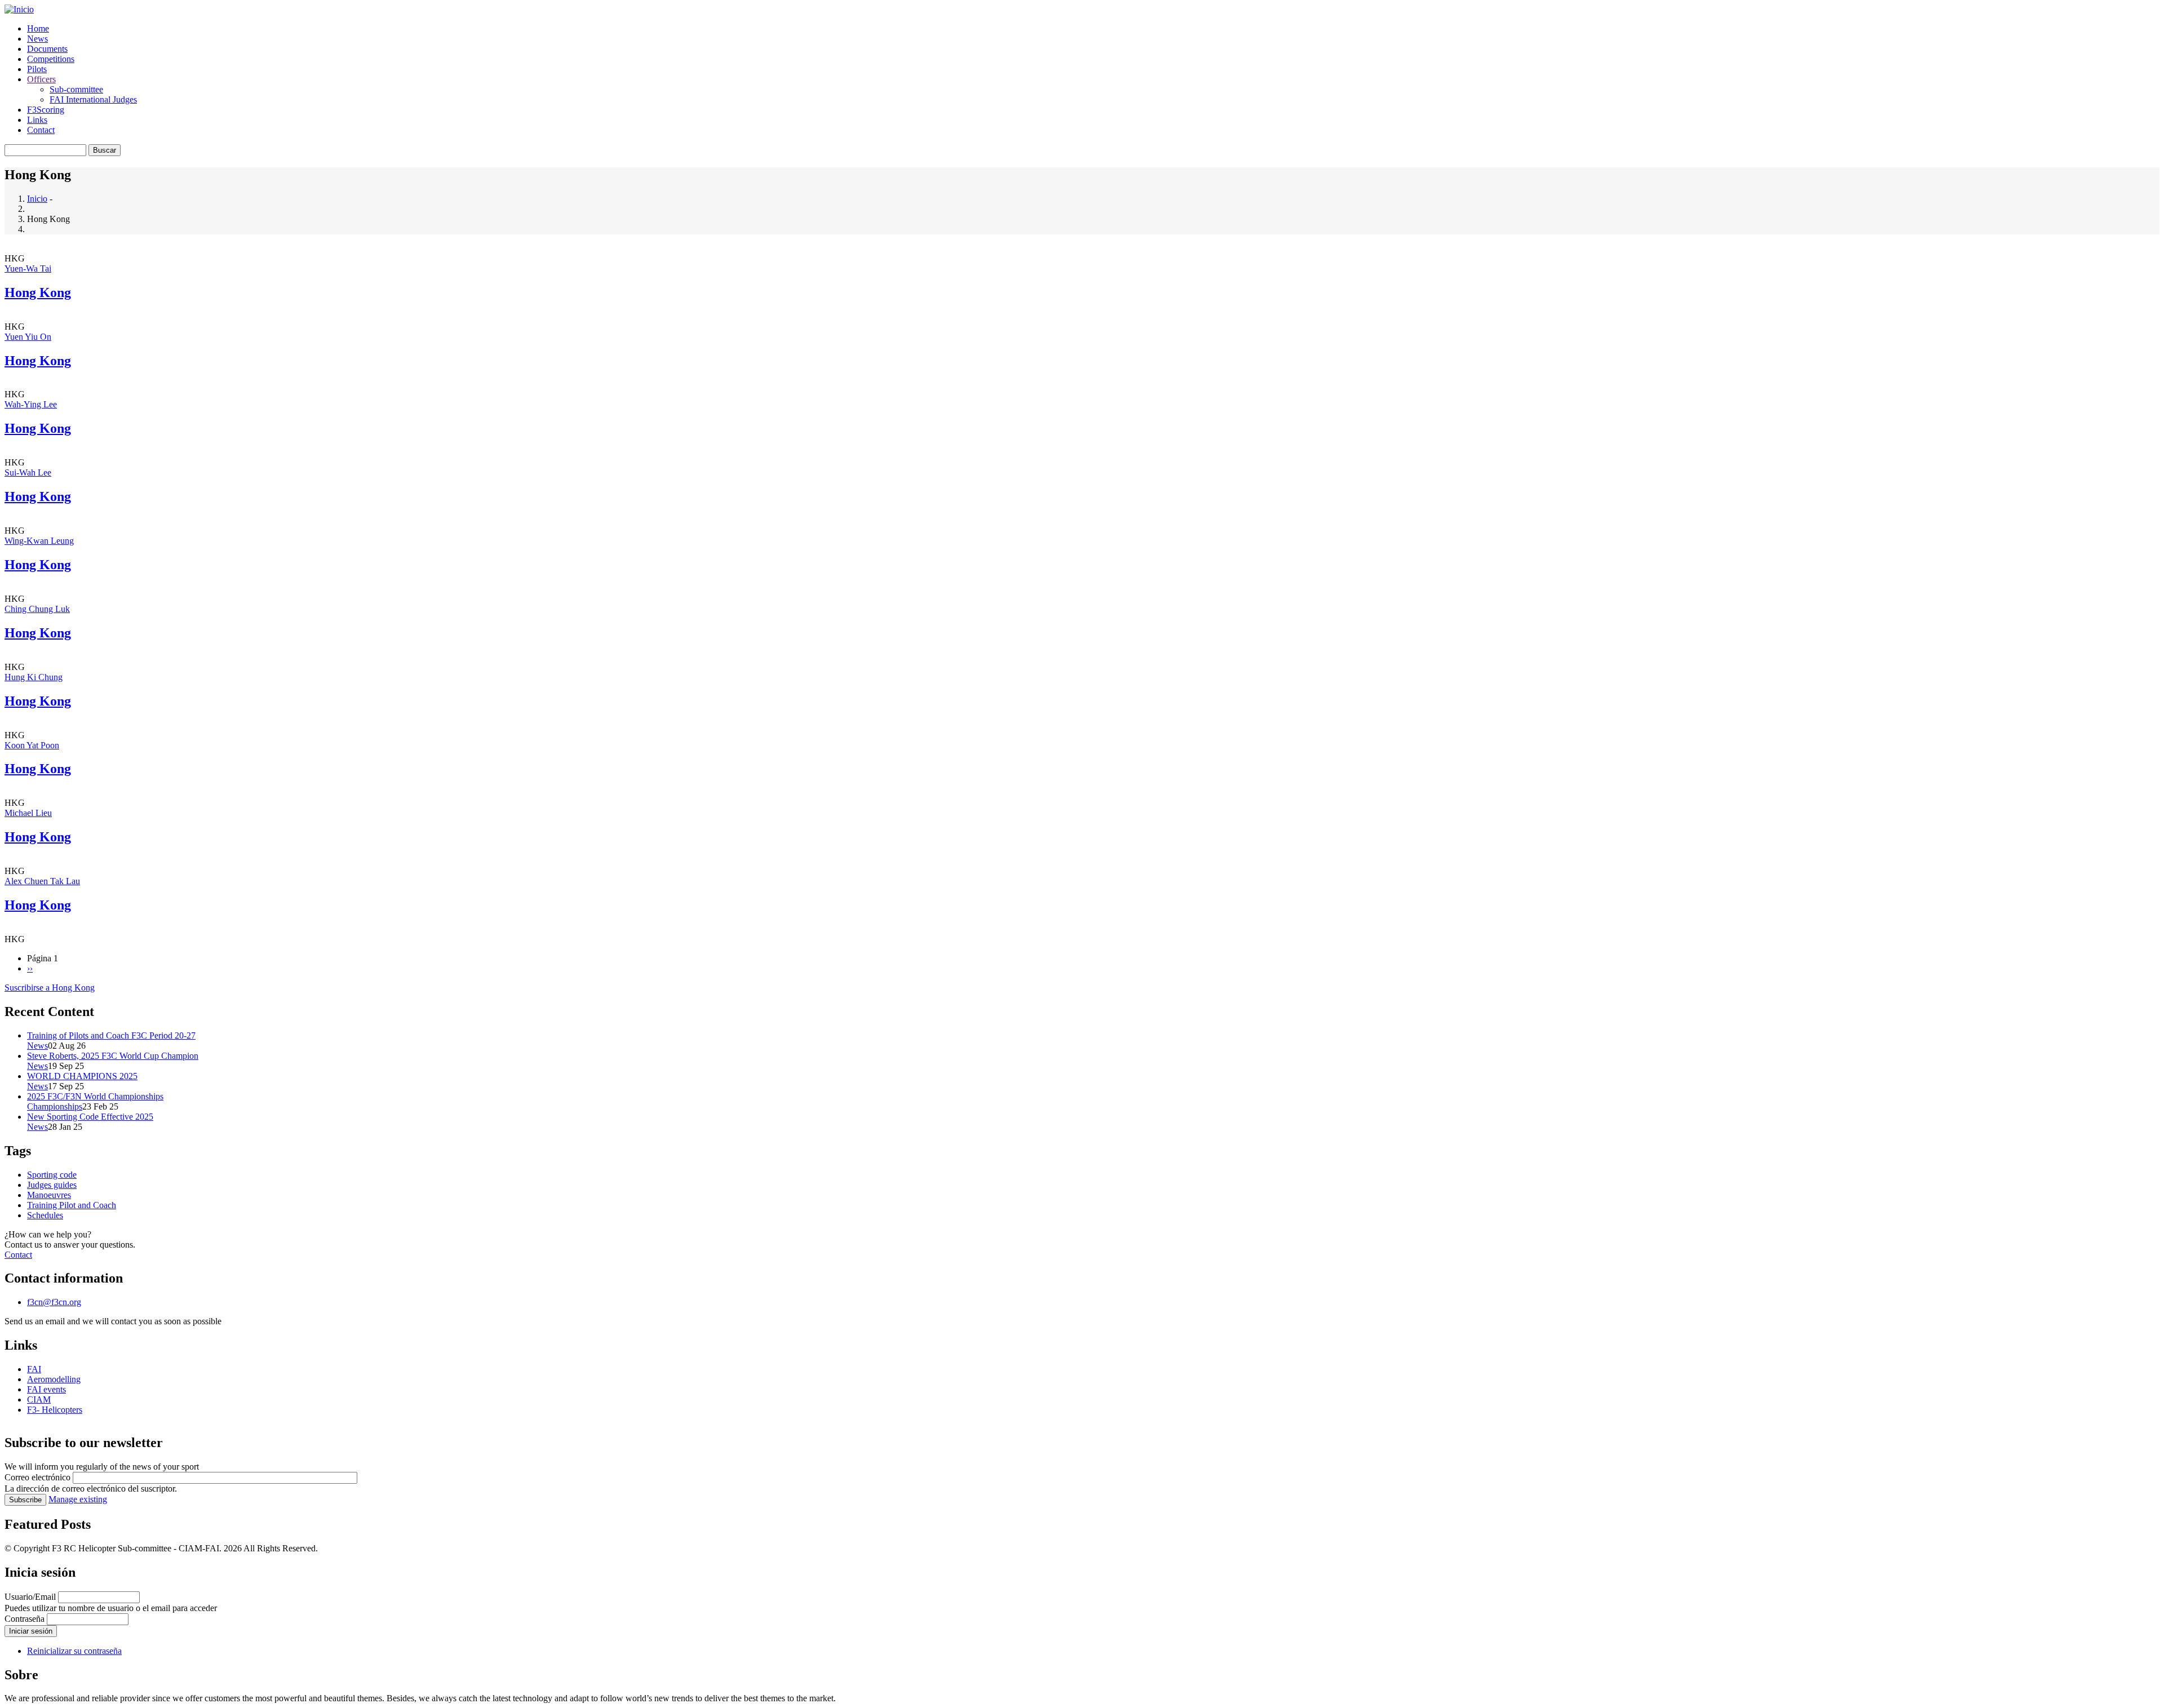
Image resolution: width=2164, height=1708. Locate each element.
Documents (47, 49)
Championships (55, 1106)
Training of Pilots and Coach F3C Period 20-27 (111, 1035)
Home (38, 28)
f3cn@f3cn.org (54, 1302)
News (37, 39)
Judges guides (52, 1185)
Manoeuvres (49, 1195)
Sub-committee (76, 89)
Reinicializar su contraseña (74, 1651)
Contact (41, 130)
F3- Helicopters (55, 1410)
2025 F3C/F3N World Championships (95, 1096)
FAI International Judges (93, 99)
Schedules (45, 1215)
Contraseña (25, 1619)
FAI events (46, 1389)
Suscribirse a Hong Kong (50, 988)
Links (37, 120)
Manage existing (78, 1499)
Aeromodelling (54, 1379)
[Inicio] (19, 9)
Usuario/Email (30, 1597)
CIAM (39, 1399)
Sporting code (52, 1175)
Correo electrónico (37, 1477)
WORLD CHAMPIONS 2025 (82, 1076)
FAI (34, 1369)
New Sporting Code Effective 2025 (90, 1117)
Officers (41, 79)
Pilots (37, 69)
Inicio (37, 199)
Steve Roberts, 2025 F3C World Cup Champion (113, 1056)
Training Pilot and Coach (72, 1205)
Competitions (51, 59)
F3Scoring (46, 110)
